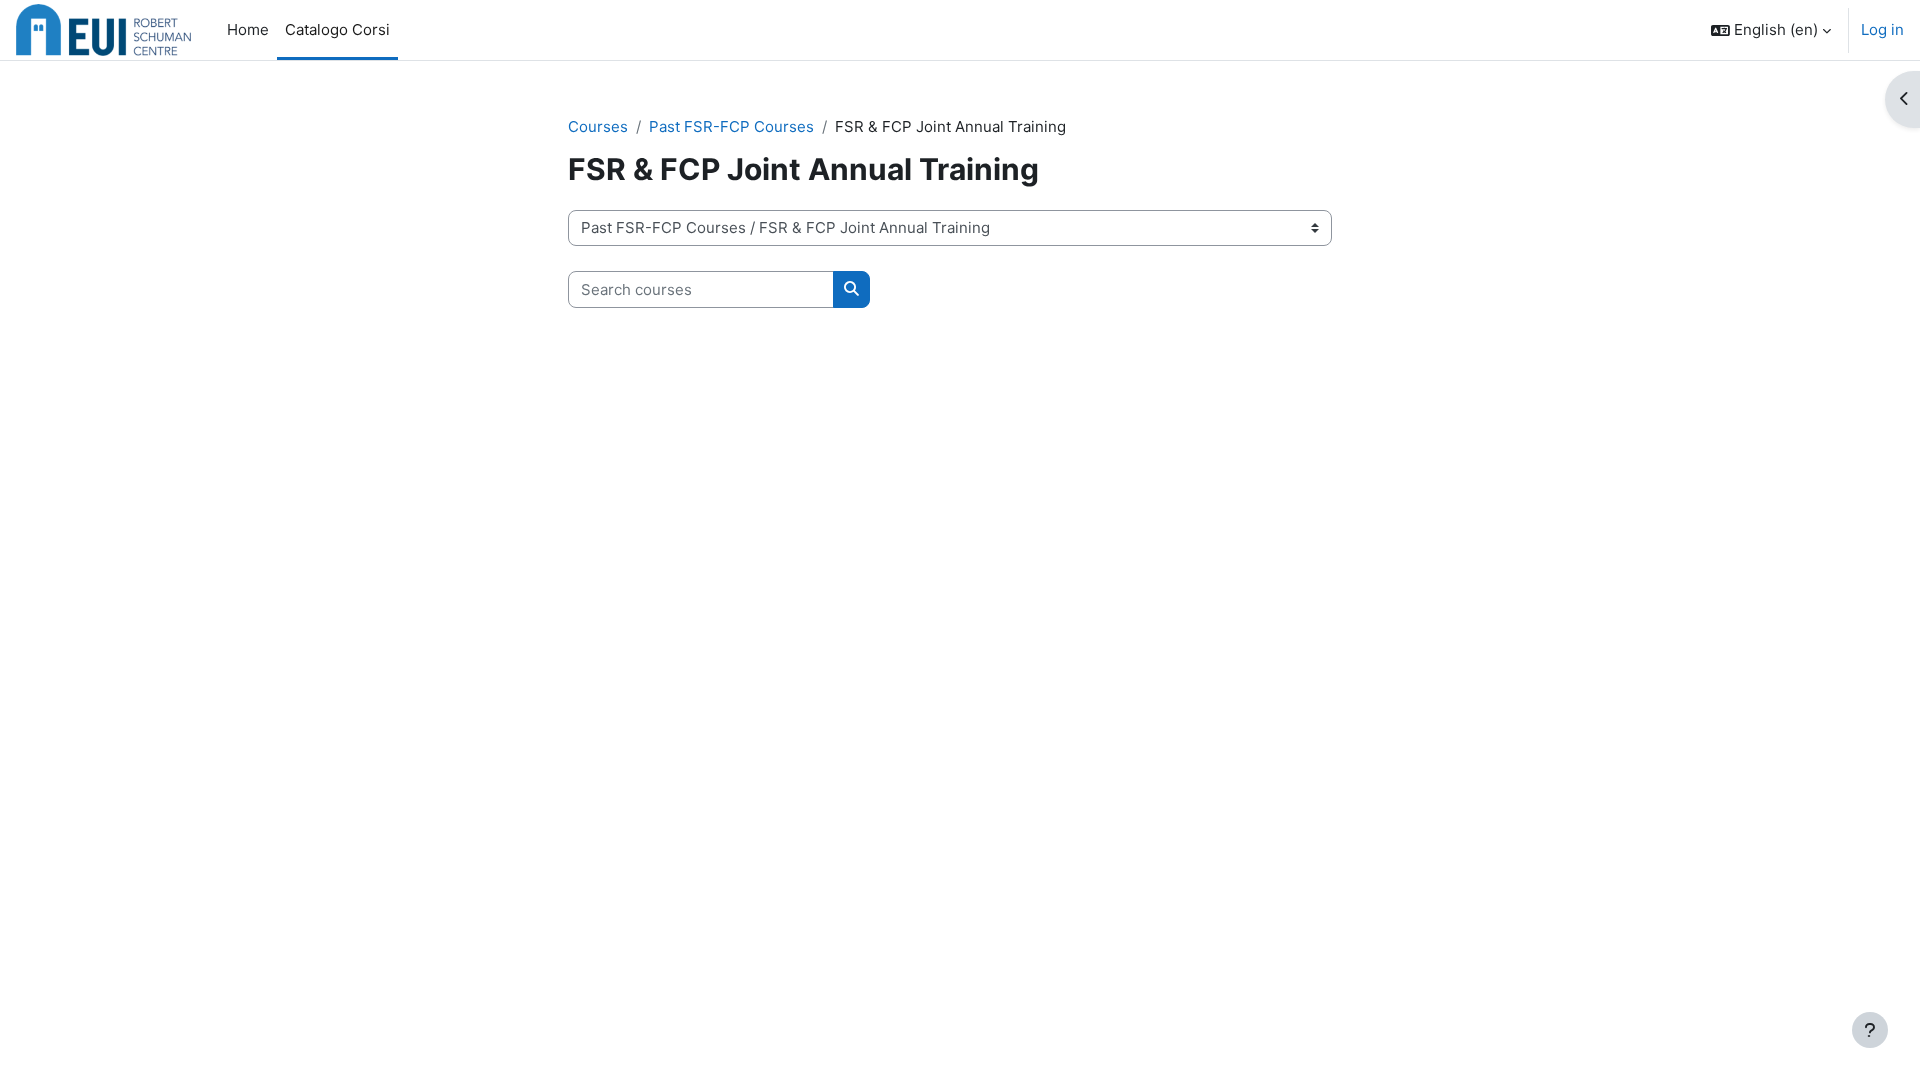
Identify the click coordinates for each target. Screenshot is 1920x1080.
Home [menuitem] (248, 29)
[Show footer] (1870, 1030)
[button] (1771, 30)
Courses (598, 126)
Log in (1882, 29)
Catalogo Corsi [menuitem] (337, 29)
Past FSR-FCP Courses (731, 126)
